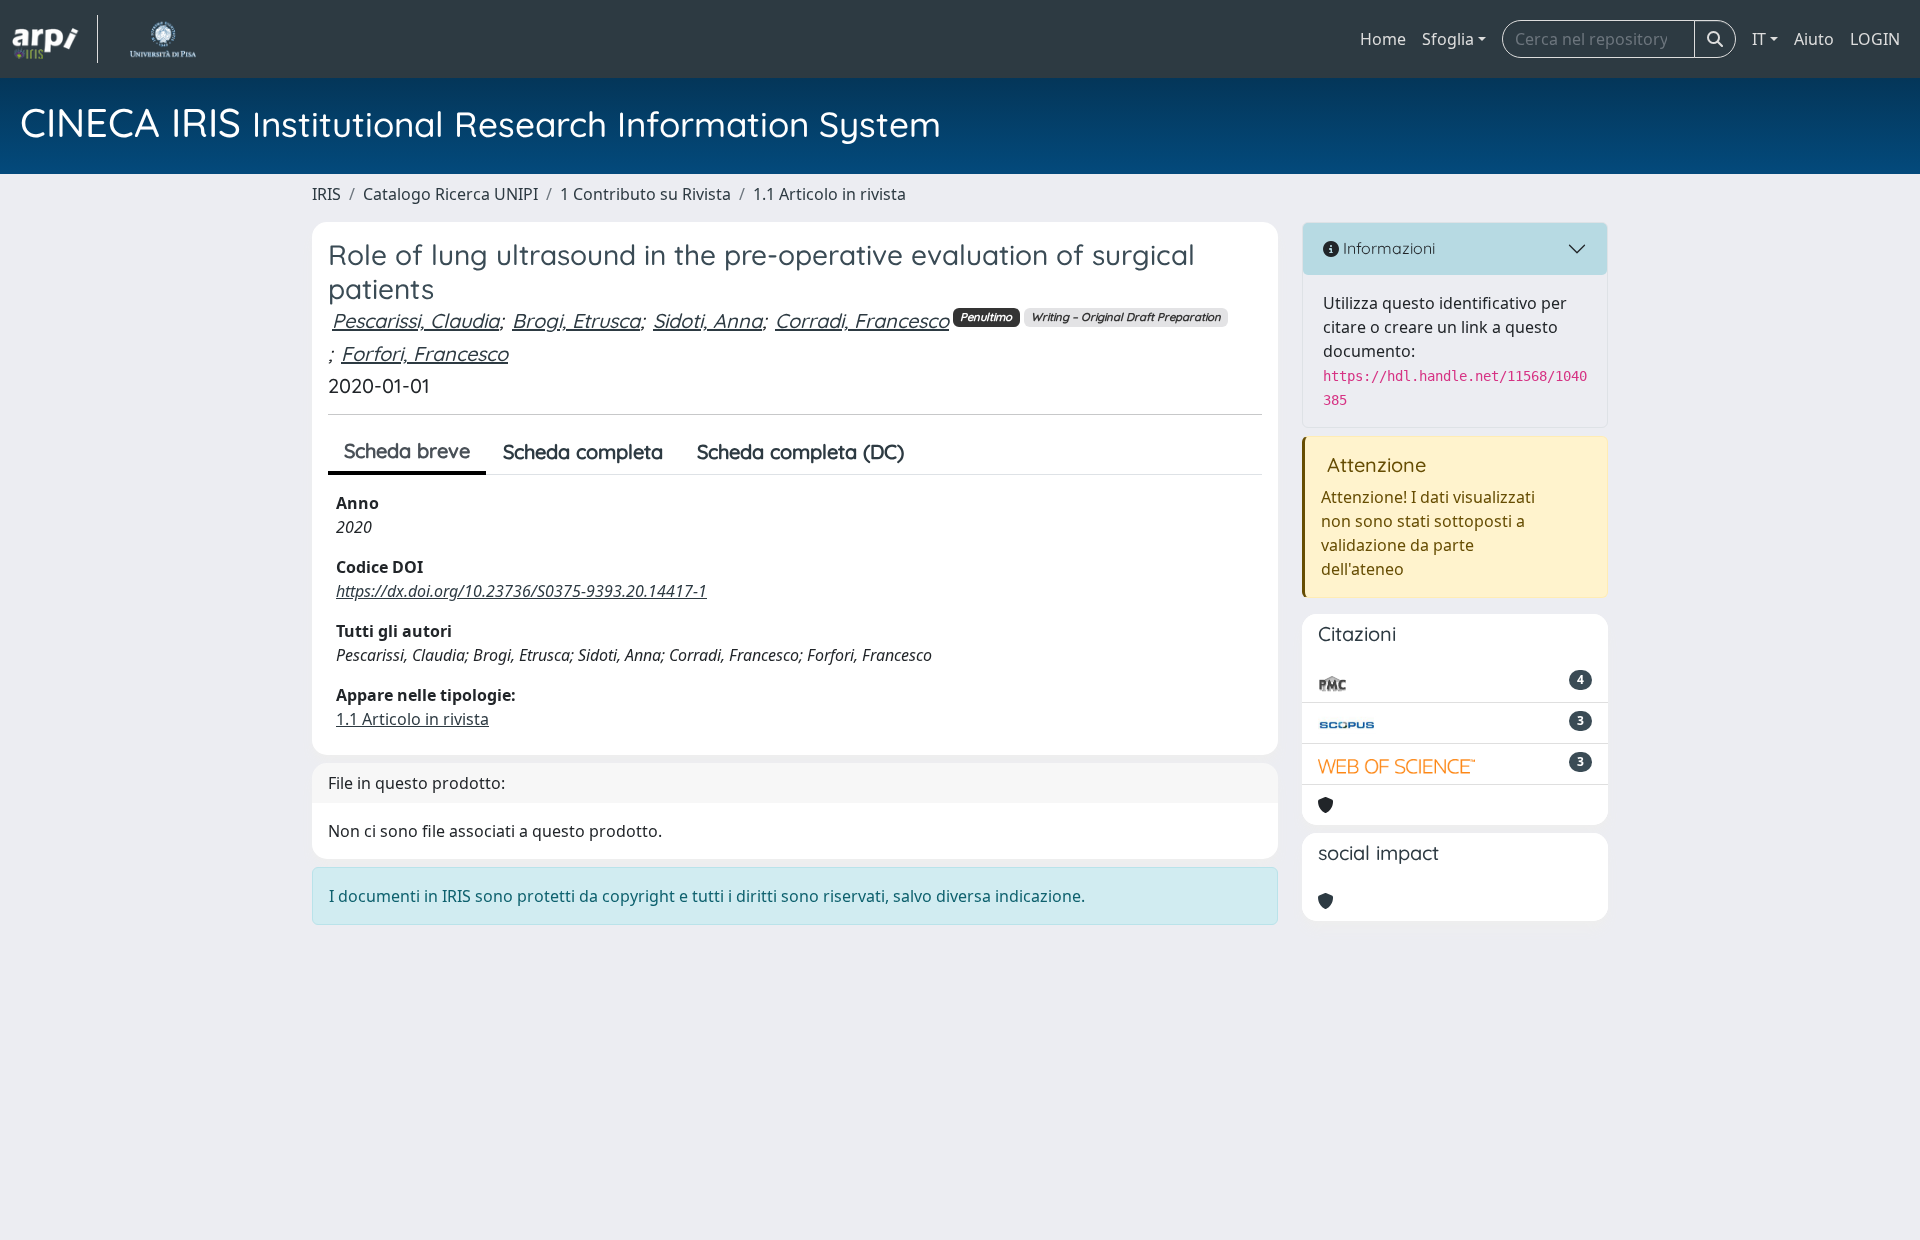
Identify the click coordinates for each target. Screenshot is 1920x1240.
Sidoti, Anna (707, 320)
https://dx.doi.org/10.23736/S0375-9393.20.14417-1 (521, 591)
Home (1383, 39)
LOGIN (1875, 39)
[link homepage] (55, 39)
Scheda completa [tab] (583, 451)
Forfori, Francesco (424, 353)
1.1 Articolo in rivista (829, 194)
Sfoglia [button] (1448, 39)
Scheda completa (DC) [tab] (800, 451)
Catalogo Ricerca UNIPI (450, 194)
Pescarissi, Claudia (415, 320)
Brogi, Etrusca (576, 320)
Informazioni (1387, 248)
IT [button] (1759, 39)
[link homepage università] (162, 39)
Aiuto (1814, 39)
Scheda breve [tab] (407, 450)
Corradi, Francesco (862, 320)
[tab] (938, 452)
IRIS (326, 194)
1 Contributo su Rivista (645, 194)
